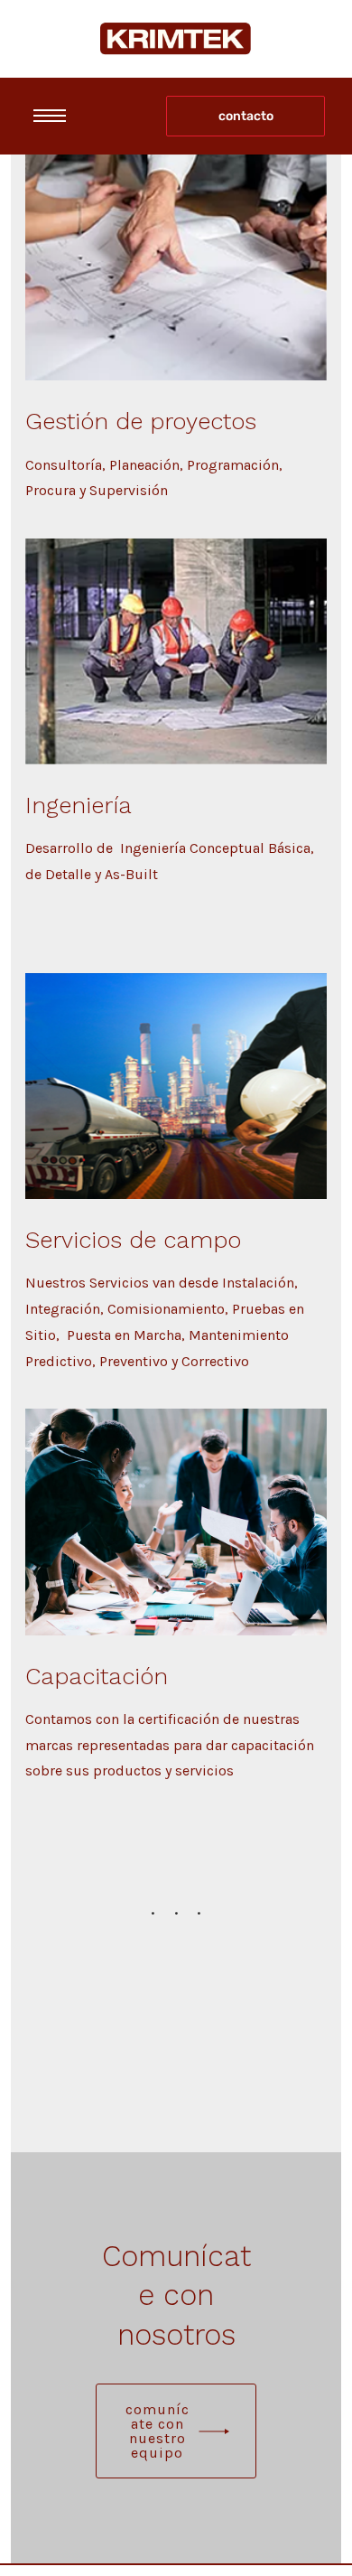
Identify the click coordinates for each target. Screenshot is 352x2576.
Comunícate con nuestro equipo (157, 2431)
